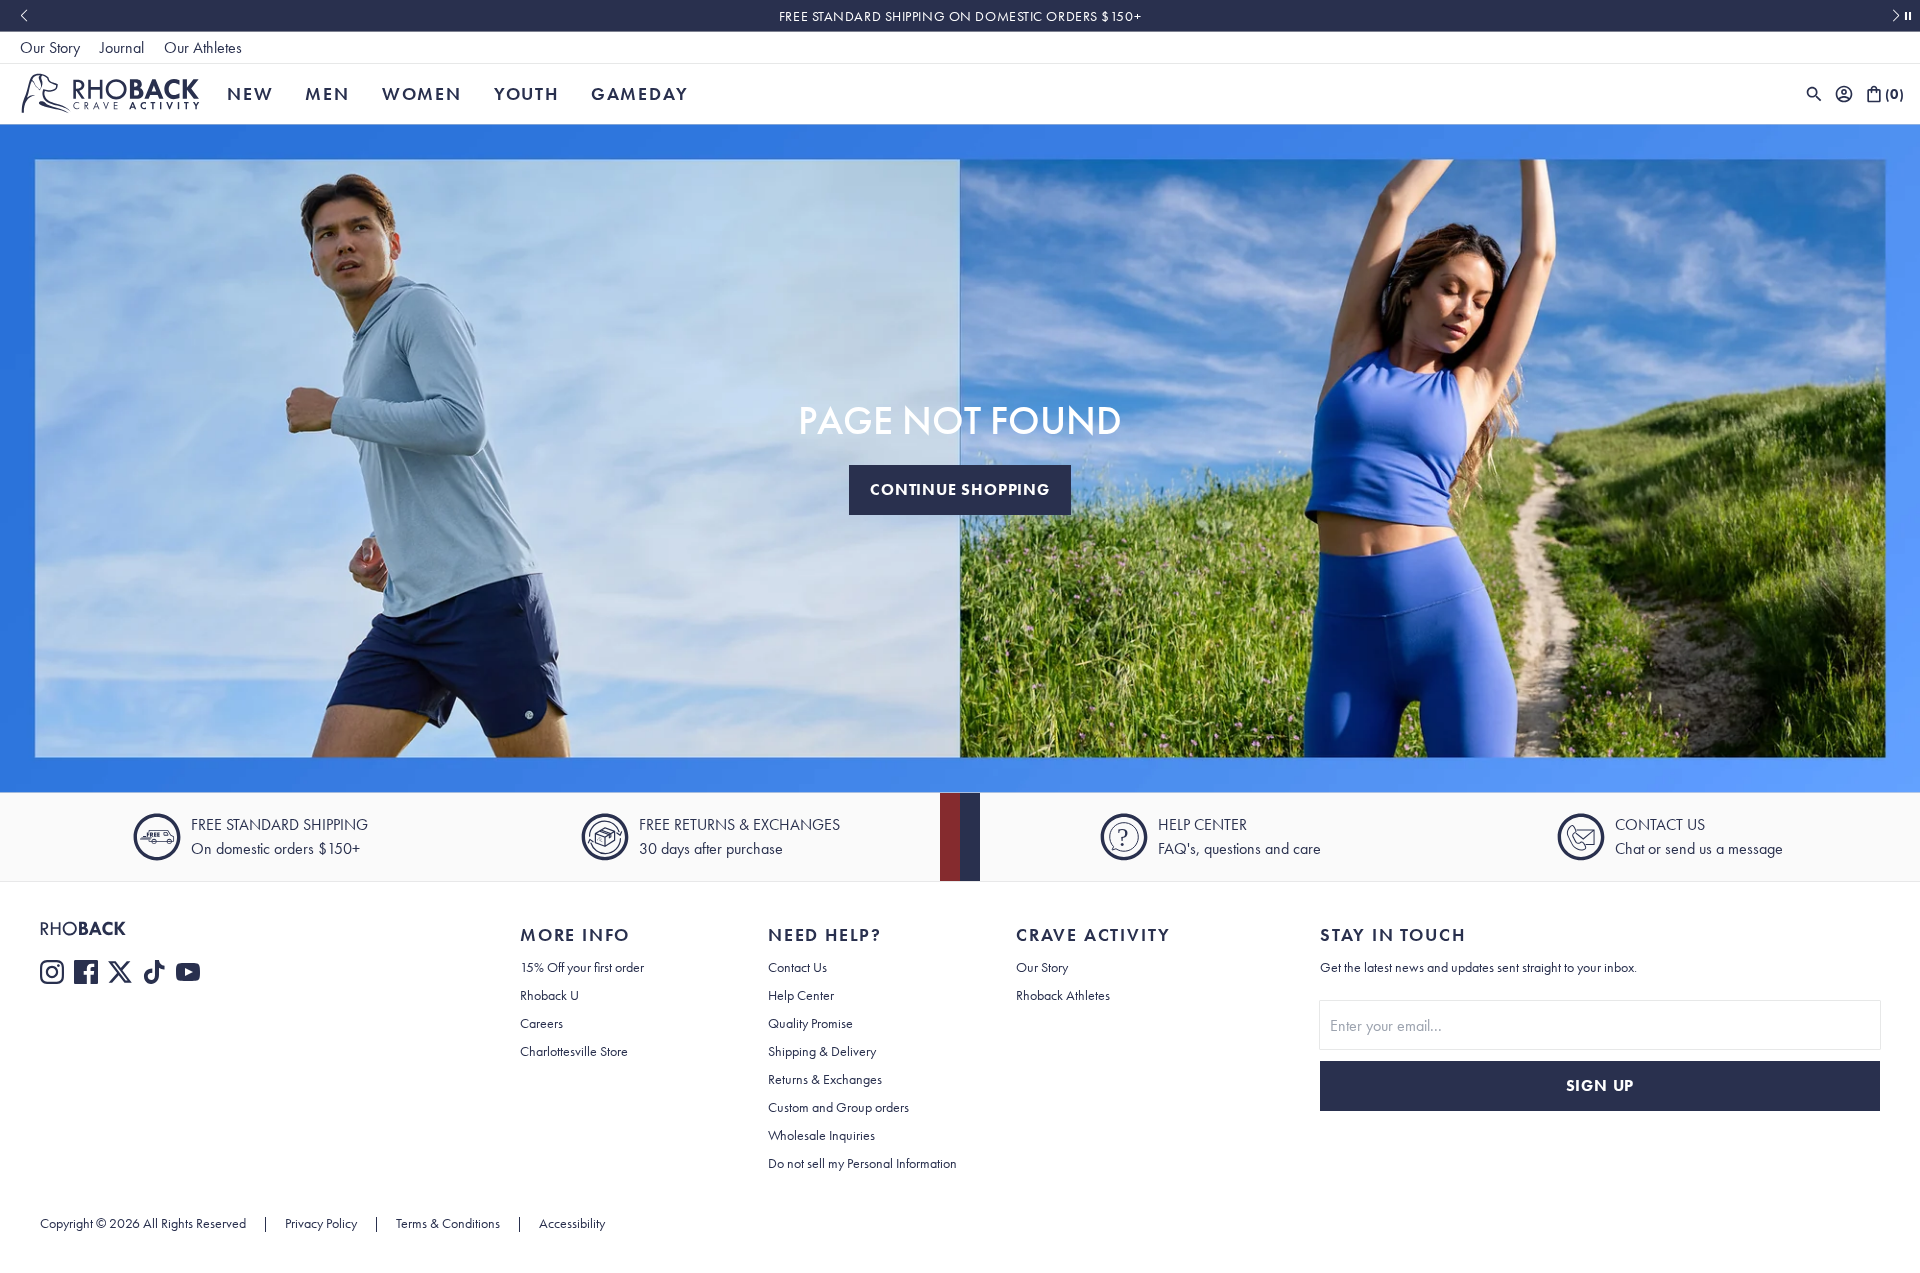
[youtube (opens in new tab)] (188, 972)
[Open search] (1814, 94)
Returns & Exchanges (825, 1079)
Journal (122, 47)
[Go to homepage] (110, 93)
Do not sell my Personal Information (862, 1163)
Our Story (50, 47)
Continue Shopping (960, 489)
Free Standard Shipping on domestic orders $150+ (960, 16)
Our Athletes (203, 47)
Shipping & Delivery (822, 1051)
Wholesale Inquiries (821, 1135)
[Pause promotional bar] (1908, 16)
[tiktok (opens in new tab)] (154, 972)
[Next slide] (1896, 16)
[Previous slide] (23, 16)
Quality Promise (810, 1023)
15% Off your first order (582, 967)
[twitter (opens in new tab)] (120, 972)
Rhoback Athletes (1063, 995)
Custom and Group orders (838, 1107)
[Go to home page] (240, 928)
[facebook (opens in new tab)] (86, 972)
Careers (541, 1023)
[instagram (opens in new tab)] (52, 972)
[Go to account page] (1844, 94)
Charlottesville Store (574, 1051)
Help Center (801, 995)
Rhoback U (549, 995)
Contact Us (797, 967)
